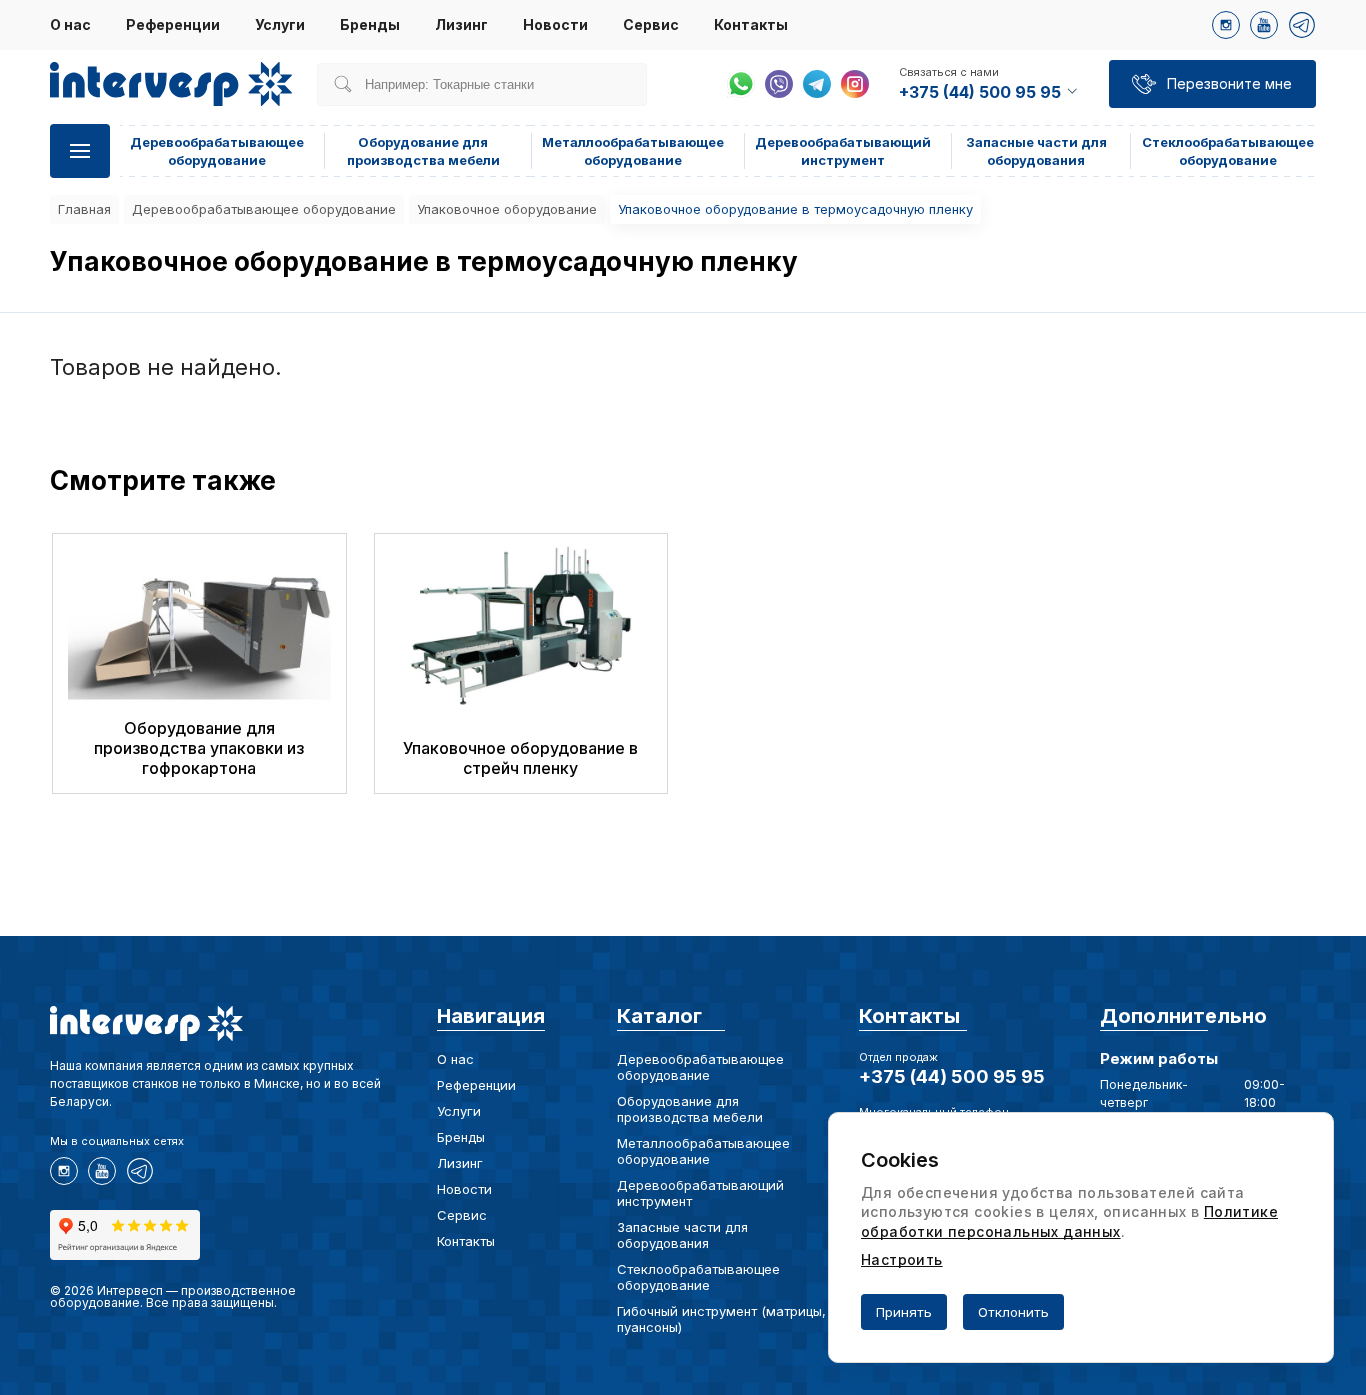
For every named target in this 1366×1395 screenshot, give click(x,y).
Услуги (280, 24)
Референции (173, 24)
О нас (70, 24)
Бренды (370, 24)
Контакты (751, 24)
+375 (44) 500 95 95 (952, 1076)
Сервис (651, 24)
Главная (84, 209)
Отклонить (1013, 1312)
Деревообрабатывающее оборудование (264, 209)
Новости (555, 24)
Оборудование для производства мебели (690, 1109)
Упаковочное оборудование (507, 209)
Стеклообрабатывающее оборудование (698, 1277)
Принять (904, 1312)
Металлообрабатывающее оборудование (703, 1151)
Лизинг (461, 24)
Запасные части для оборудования (682, 1235)
